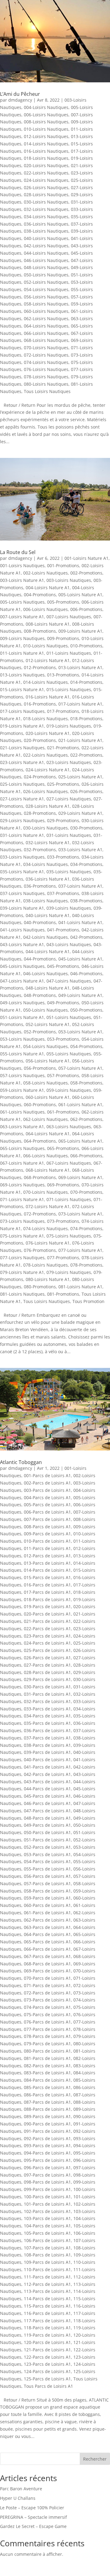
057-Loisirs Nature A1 (80, 1068)
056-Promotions (40, 1068)
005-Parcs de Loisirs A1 (47, 1505)
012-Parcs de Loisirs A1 (47, 1556)
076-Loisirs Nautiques (46, 369)
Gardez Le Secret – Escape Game (33, 2526)
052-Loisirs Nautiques (46, 282)
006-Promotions (86, 609)
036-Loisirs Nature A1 (48, 879)
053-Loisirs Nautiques (22, 1039)
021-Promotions (63, 748)
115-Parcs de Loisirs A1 (47, 2306)
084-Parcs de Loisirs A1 (47, 2080)
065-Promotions (63, 1148)
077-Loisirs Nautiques (22, 1258)
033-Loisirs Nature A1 (80, 850)
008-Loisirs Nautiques (46, 122)
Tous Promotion (88, 1301)
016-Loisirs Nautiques (46, 151)
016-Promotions (40, 704)
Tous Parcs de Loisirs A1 (48, 2386)
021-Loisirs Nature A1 (80, 740)
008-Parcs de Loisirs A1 (47, 1527)
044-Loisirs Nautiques (46, 253)
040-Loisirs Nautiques (46, 238)
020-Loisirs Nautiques (46, 165)
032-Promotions (40, 850)
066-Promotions (86, 1156)
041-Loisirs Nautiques (22, 930)
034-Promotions (86, 864)
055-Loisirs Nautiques (69, 1054)
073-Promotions (63, 1221)
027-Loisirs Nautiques (69, 799)
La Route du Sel (18, 552)
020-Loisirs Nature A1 (48, 733)
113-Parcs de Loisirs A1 (47, 2291)
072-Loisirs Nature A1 (48, 1206)
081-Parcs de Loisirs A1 (47, 2058)
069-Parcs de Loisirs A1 (47, 1971)
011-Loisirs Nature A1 (22, 653)
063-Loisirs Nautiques (69, 1127)
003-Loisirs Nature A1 (22, 580)
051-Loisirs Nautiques (69, 1017)
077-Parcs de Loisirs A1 (47, 2029)
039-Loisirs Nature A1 (22, 908)
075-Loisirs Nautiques (69, 1236)
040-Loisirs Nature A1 (48, 915)
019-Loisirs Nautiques (69, 726)
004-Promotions (40, 595)
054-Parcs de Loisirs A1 (47, 1861)
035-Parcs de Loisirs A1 (47, 1723)
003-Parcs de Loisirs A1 (47, 1490)
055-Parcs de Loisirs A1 (47, 1869)
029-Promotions (63, 820)
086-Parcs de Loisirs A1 (47, 2095)
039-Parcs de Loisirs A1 (47, 1752)
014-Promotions (86, 682)
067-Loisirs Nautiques (69, 1163)
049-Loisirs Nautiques (22, 1003)
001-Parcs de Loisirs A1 (47, 1475)
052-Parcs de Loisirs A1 (47, 1847)
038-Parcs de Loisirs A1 (47, 1745)
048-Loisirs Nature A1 (48, 988)
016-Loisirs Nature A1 (48, 697)
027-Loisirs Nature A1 (22, 799)
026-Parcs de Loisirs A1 (47, 1658)
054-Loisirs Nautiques (46, 289)
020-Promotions (40, 740)
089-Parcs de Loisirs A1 (47, 2116)
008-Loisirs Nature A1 (48, 624)
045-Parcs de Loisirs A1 (47, 1796)
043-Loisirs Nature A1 (22, 944)
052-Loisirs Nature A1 (48, 1024)
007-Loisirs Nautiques (69, 617)
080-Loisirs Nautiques (46, 384)
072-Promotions (40, 1214)
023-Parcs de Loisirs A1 (47, 1636)
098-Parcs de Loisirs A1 (47, 2182)
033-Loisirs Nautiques (22, 857)
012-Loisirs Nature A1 (48, 660)
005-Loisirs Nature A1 (80, 595)
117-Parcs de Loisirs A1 (47, 2321)
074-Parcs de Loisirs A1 (47, 2007)
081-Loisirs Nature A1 (80, 1287)
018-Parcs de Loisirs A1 (47, 1599)
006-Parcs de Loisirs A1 (47, 1512)
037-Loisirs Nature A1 (80, 886)
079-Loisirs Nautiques (69, 1272)
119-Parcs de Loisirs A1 (47, 2335)
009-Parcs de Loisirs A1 (47, 1534)
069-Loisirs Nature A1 (80, 1177)
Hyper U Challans (18, 2498)
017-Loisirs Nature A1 (80, 704)
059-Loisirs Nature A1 (22, 1090)
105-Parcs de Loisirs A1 (47, 2233)
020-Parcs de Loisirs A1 (47, 1614)
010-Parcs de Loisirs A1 (47, 1541)
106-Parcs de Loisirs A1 (47, 2240)
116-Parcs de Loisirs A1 (47, 2313)
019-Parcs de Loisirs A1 (47, 1606)
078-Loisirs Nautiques (46, 377)
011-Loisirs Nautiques (69, 653)
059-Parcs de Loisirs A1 (47, 1898)
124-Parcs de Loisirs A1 (47, 2371)
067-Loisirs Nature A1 (22, 1163)
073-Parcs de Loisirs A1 (47, 2000)
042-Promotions (86, 937)
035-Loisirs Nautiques (69, 872)
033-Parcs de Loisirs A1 (47, 1709)
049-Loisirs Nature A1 (80, 995)
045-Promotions (63, 966)
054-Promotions (86, 1046)
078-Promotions (86, 1265)
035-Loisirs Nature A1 (22, 872)
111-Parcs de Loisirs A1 (47, 2277)
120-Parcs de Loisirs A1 (47, 2342)
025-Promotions (63, 784)
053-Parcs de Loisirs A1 (47, 1854)
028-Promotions (40, 813)
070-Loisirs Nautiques (46, 348)
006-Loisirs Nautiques (46, 115)
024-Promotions (40, 777)
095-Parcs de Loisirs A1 (47, 2160)
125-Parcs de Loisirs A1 (47, 2379)
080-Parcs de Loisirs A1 (47, 2051)
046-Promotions (86, 973)
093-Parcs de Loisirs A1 (47, 2145)
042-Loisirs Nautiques (46, 246)
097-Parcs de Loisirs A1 (47, 2175)
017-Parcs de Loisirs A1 (47, 1592)
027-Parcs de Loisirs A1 (47, 1665)
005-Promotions (63, 602)
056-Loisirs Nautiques (46, 297)
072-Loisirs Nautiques (46, 355)
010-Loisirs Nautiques (46, 129)
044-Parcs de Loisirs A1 (47, 1789)
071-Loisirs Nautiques (69, 1199)
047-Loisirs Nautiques (69, 981)
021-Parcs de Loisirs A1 (47, 1621)
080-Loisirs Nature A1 (48, 1279)
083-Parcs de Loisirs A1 (47, 2073)
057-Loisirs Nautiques (22, 1075)
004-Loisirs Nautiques (46, 107)
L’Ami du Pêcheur (20, 94)
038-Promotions (86, 901)
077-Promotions (63, 1258)
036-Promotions (40, 886)
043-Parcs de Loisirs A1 (47, 1782)
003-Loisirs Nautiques (69, 580)
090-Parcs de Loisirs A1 (47, 2124)
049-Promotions (63, 1003)
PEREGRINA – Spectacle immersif (33, 2517)
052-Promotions (40, 1032)
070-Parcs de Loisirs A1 (47, 1978)
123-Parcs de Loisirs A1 (47, 2364)
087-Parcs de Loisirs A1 (47, 2102)
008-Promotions (40, 631)
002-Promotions (86, 573)
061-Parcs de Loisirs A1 (47, 1913)
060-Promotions (40, 1105)
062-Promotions (86, 1119)
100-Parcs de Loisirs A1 (47, 2197)
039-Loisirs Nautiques (69, 908)
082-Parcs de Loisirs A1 (47, 2066)
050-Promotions (86, 1010)
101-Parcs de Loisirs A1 (47, 2204)
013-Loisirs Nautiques (22, 675)
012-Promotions (40, 667)
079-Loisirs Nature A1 (22, 1272)
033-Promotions (63, 857)
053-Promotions (63, 1039)
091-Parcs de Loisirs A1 (47, 2131)
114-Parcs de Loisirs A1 (47, 2299)
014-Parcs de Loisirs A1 (47, 1570)
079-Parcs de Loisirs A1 (47, 2044)
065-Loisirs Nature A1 (80, 1141)
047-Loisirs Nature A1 (22, 981)
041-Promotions (63, 930)
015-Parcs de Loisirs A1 (47, 1577)
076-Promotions (40, 1250)
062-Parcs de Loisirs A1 (47, 1920)
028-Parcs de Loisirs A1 (47, 1672)
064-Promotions (40, 1141)
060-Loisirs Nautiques (46, 311)
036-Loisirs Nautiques (46, 224)
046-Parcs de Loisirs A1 (47, 1803)
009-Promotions (63, 638)
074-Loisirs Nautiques (46, 362)
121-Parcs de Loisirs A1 (47, 2350)
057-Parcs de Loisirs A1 (47, 1883)
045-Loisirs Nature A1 (80, 959)
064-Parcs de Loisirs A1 (47, 1934)
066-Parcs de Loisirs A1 (47, 1949)
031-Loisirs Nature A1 (22, 835)
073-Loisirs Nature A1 (80, 1214)
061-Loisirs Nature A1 (80, 1105)
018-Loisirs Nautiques (46, 158)
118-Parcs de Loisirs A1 (47, 2328)
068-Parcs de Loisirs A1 (47, 1964)
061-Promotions (63, 1112)
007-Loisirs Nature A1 (22, 617)
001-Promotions (63, 565)
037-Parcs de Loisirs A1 (47, 1738)
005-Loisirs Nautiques (22, 602)
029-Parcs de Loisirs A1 (47, 1679)
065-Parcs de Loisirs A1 (47, 1942)
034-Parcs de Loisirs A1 (47, 1716)
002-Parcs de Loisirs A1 (47, 1483)
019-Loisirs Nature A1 (22, 726)
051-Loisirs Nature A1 (22, 1017)
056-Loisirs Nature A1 (48, 1061)
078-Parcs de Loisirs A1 (47, 2036)
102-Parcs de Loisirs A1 (47, 2211)
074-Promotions (86, 1228)
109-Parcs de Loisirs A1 (47, 2262)
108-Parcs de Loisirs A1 (47, 2255)
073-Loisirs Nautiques (22, 1221)
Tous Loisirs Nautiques (47, 391)
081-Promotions (63, 1294)
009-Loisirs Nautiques (22, 638)
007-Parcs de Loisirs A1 (47, 1519)
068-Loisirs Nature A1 (48, 1170)
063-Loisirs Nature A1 (22, 1127)
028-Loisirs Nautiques (46, 195)
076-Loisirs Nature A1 (48, 1243)
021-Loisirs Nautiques (22, 748)
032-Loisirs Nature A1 (48, 842)
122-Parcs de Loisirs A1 (47, 2357)
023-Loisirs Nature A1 (22, 762)
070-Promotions (86, 1192)
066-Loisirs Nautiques (46, 333)
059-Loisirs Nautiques (69, 1090)
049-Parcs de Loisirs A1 (47, 1825)
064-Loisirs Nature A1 (48, 1134)
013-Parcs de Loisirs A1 (47, 1563)
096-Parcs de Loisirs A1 (47, 2168)
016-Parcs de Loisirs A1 (47, 1585)
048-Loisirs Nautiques (46, 267)
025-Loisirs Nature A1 (80, 777)
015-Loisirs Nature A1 (22, 689)
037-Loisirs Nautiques (22, 893)
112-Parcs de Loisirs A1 (47, 2284)
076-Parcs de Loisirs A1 (47, 2022)
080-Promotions (40, 1287)
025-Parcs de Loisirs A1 (47, 1650)
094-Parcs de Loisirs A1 (47, 2153)
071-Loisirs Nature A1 (22, 1199)
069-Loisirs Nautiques (22, 1185)
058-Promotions (86, 1083)
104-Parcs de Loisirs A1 (47, 2226)
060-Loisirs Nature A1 (48, 1097)
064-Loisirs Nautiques (46, 326)
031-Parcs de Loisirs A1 (47, 1694)
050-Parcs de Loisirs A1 (47, 1832)
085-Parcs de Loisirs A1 (47, 2087)
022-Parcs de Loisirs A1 (47, 1629)
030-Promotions (86, 828)
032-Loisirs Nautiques (46, 209)
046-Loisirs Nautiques (46, 260)
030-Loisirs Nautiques (46, 202)
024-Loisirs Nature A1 (48, 770)
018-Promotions (86, 719)
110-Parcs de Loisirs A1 (47, 2269)
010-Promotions (86, 646)
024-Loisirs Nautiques (46, 180)
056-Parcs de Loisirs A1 (47, 1876)
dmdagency (20, 100)
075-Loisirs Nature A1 (22, 1236)
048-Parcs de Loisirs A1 (47, 1818)
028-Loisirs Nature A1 (48, 806)
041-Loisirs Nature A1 (80, 922)
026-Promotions (86, 791)
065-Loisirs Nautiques (22, 1148)
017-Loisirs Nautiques (22, 711)
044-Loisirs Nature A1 (48, 951)
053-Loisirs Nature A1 (80, 1032)
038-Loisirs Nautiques (46, 231)
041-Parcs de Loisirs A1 (47, 1767)
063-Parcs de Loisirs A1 (47, 1927)
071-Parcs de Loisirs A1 (47, 1985)
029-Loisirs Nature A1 (80, 813)
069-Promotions (63, 1185)
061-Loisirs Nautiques (22, 1112)
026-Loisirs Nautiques (46, 187)
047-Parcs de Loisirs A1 (47, 1811)
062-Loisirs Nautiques (46, 318)
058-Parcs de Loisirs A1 (47, 1891)
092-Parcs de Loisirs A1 (47, 2138)
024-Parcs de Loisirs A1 (47, 1643)
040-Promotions (40, 922)
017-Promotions (63, 711)
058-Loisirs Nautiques (46, 304)
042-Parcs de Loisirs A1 (47, 1774)
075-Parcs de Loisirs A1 (47, 2014)
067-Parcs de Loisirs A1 (47, 1956)
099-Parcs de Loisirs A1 (47, 2189)
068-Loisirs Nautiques (46, 340)
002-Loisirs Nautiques (46, 573)
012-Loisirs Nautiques (46, 136)
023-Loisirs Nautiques (69, 762)
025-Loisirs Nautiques (22, 784)
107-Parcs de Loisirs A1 (47, 2248)
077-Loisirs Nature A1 (80, 1250)
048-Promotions (40, 995)
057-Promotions (63, 1075)
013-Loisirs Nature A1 (80, 667)
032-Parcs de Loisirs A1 (47, 1701)
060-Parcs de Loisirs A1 (47, 1905)
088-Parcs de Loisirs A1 (47, 2109)
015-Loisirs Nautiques (69, 689)
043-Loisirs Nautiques (69, 944)
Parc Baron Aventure (21, 2489)
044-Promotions (40, 959)
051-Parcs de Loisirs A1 (47, 1840)
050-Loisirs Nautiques (46, 275)
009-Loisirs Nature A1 (80, 631)
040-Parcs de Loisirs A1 (47, 1760)
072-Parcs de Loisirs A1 (47, 1993)
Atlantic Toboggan (21, 1462)
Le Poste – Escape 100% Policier (32, 2508)
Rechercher (95, 2459)
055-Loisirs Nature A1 (22, 1054)
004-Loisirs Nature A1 (48, 588)
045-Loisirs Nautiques (22, 966)
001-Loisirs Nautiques (22, 565)
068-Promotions (40, 1177)
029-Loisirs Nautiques (22, 820)
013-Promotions (63, 675)
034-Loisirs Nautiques (46, 217)
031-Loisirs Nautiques (69, 835)
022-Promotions (86, 755)
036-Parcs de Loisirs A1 (47, 1730)
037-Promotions (63, 893)
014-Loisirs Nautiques (46, 144)
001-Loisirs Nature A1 (86, 558)
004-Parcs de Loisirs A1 (47, 1498)
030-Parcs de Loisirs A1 (47, 1687)
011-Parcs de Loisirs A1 (47, 1548)
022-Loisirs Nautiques (46, 173)
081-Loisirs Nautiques (22, 1294)
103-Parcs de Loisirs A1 (47, 2218)
